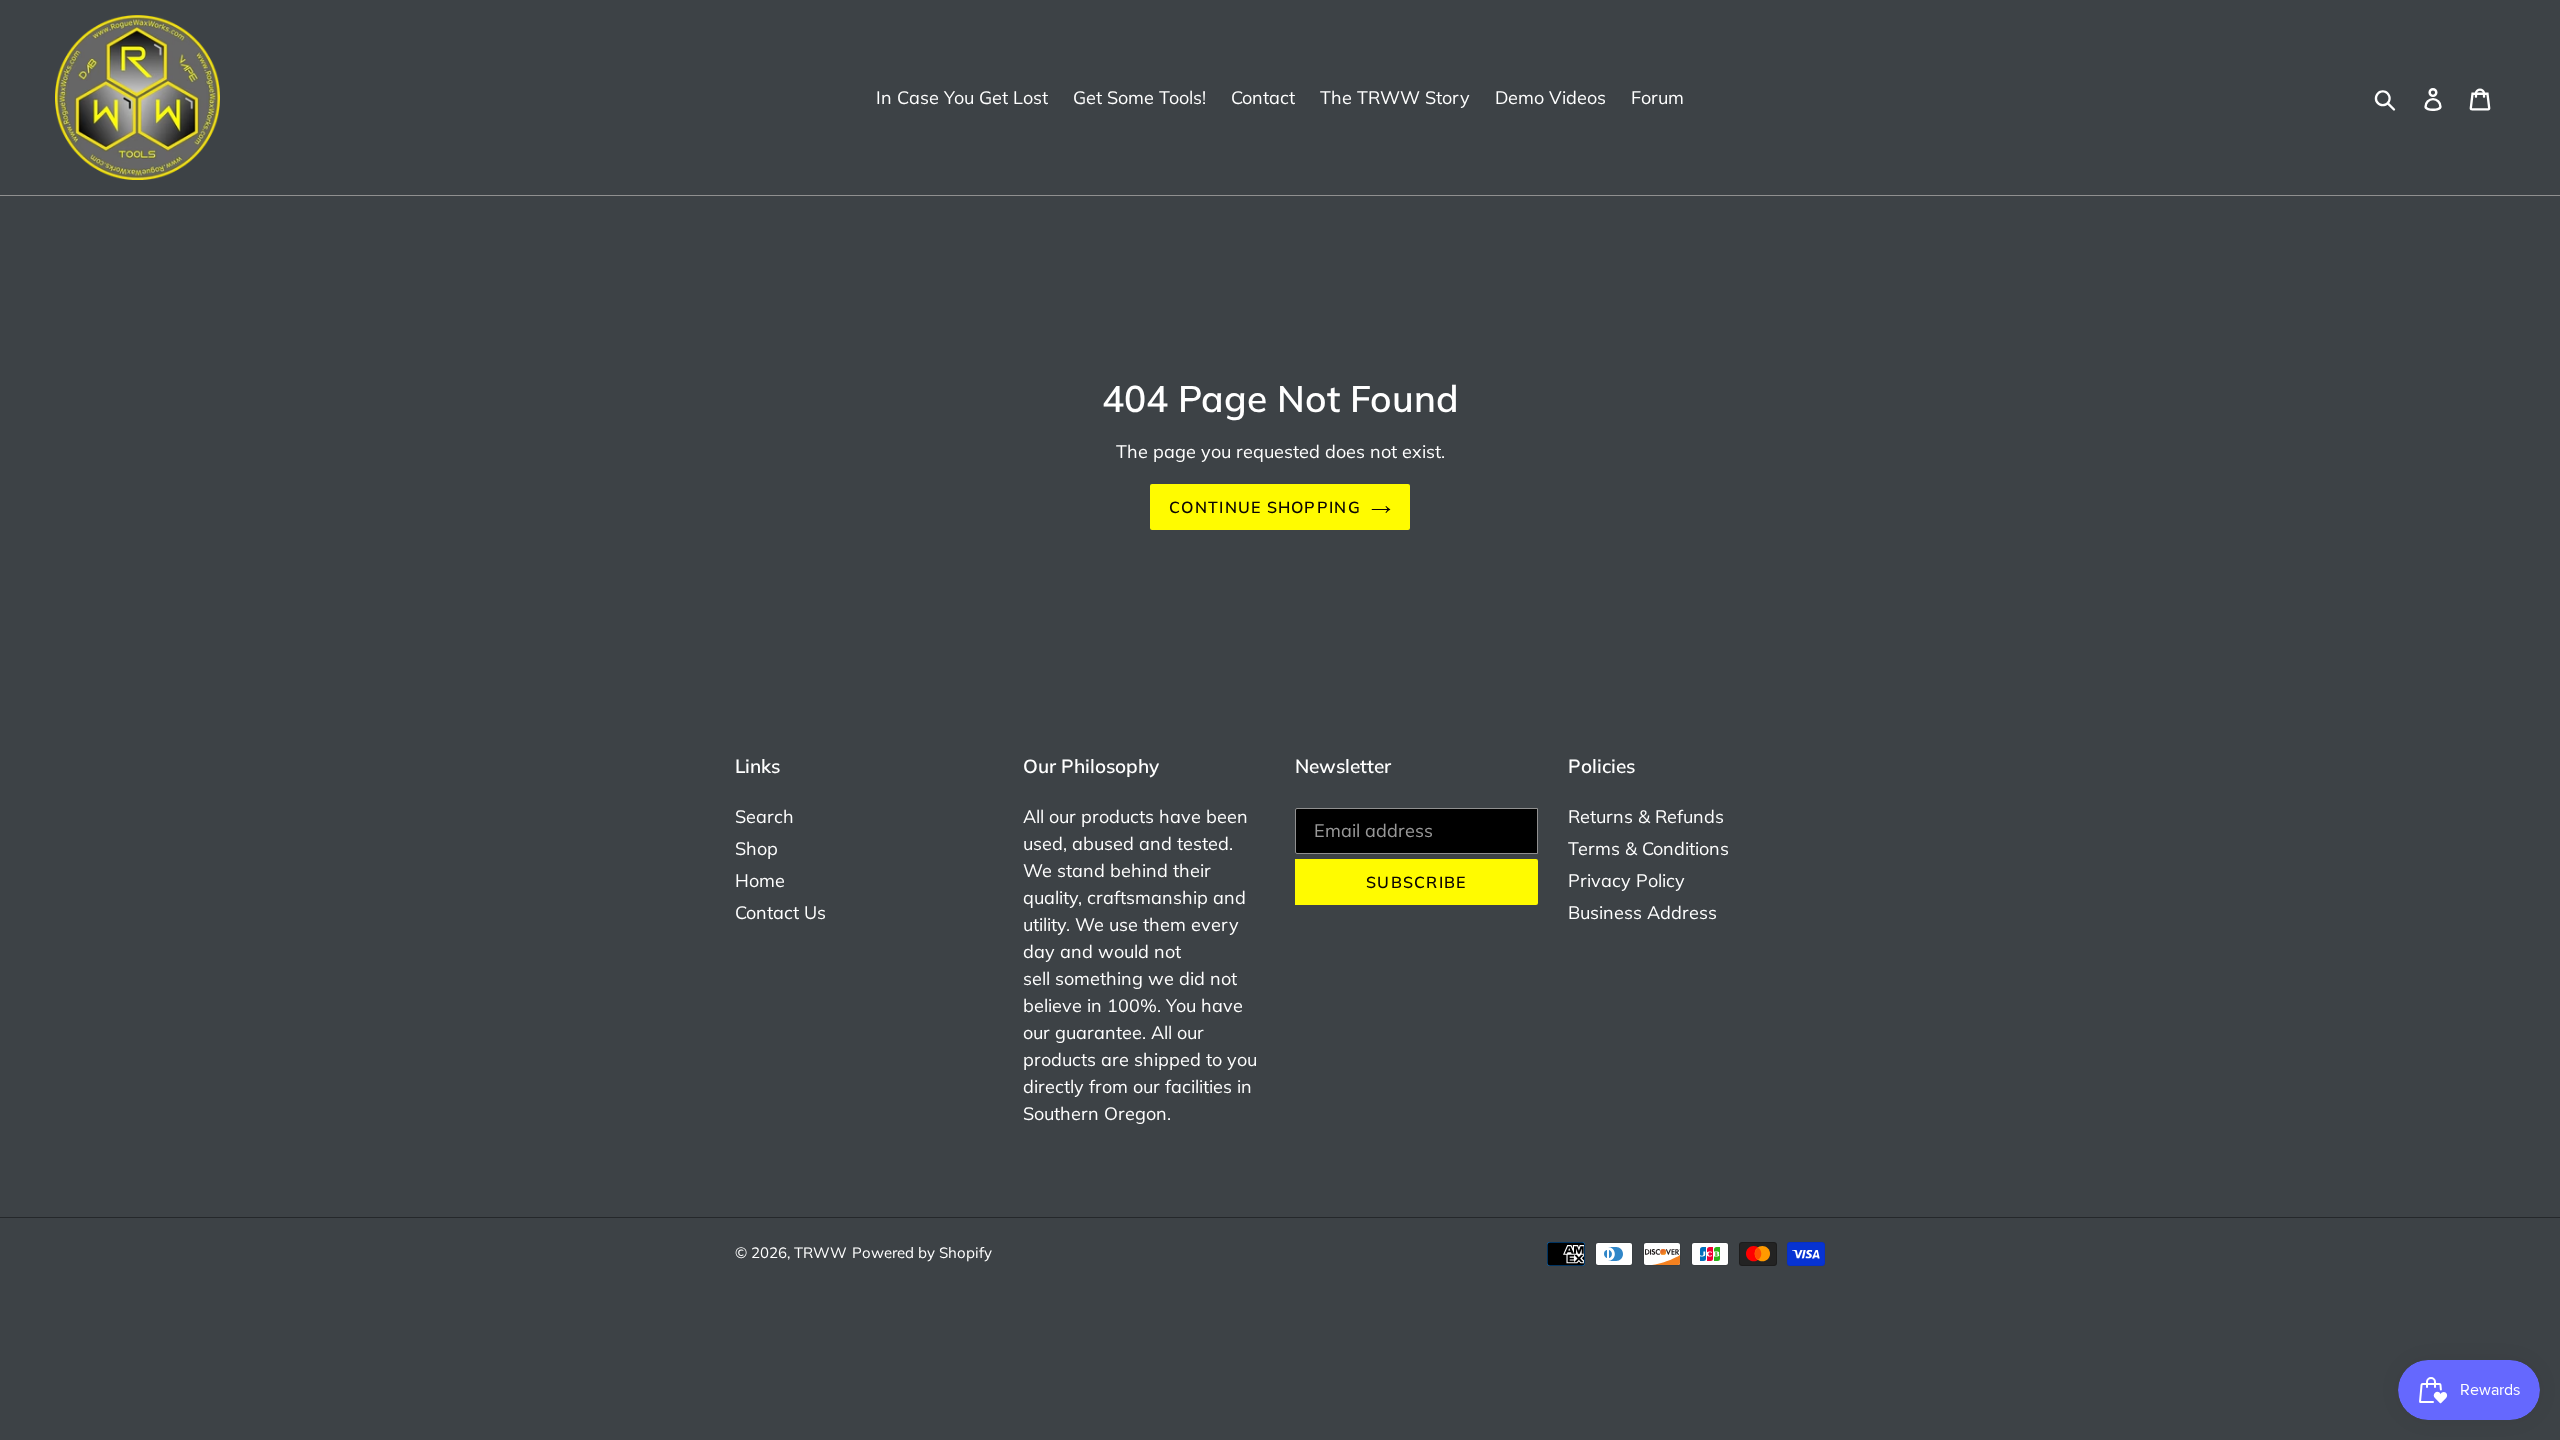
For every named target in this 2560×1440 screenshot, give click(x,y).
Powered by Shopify (922, 1252)
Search (764, 816)
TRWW (820, 1252)
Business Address (1642, 912)
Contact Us (780, 912)
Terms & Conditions (1648, 848)
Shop (756, 848)
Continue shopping (1265, 507)
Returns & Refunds (1646, 816)
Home (760, 880)
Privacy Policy (1626, 880)
